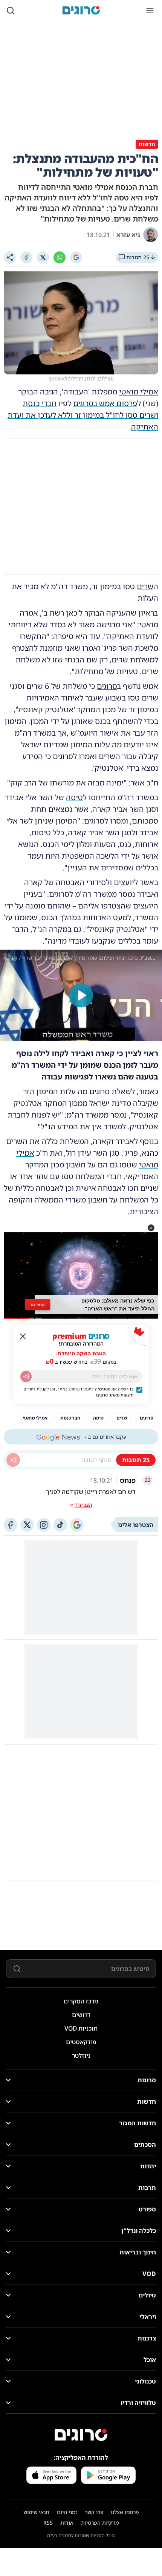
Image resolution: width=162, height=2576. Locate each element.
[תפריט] (150, 11)
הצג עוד (84, 1505)
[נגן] (81, 995)
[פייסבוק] (11, 1525)
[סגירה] (23, 1337)
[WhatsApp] (60, 257)
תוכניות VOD (81, 2028)
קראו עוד (37, 1304)
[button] (151, 1228)
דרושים (81, 2015)
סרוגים (107, 686)
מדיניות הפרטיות (100, 2523)
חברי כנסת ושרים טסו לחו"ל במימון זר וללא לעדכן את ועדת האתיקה (83, 415)
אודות (67, 2523)
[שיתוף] (10, 257)
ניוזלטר (81, 2056)
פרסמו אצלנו (125, 2512)
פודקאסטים (81, 2042)
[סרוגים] (81, 2435)
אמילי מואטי (139, 392)
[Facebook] (26, 257)
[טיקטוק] (60, 1525)
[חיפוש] (11, 11)
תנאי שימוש (36, 2512)
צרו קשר (94, 2512)
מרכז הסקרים (81, 2001)
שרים (145, 586)
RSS (48, 2523)
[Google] (76, 257)
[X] (43, 257)
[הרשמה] (26, 1377)
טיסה (74, 797)
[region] (81, 995)
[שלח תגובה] (13, 1460)
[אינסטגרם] (44, 1525)
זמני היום (67, 2512)
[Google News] (77, 1525)
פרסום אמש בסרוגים (105, 403)
